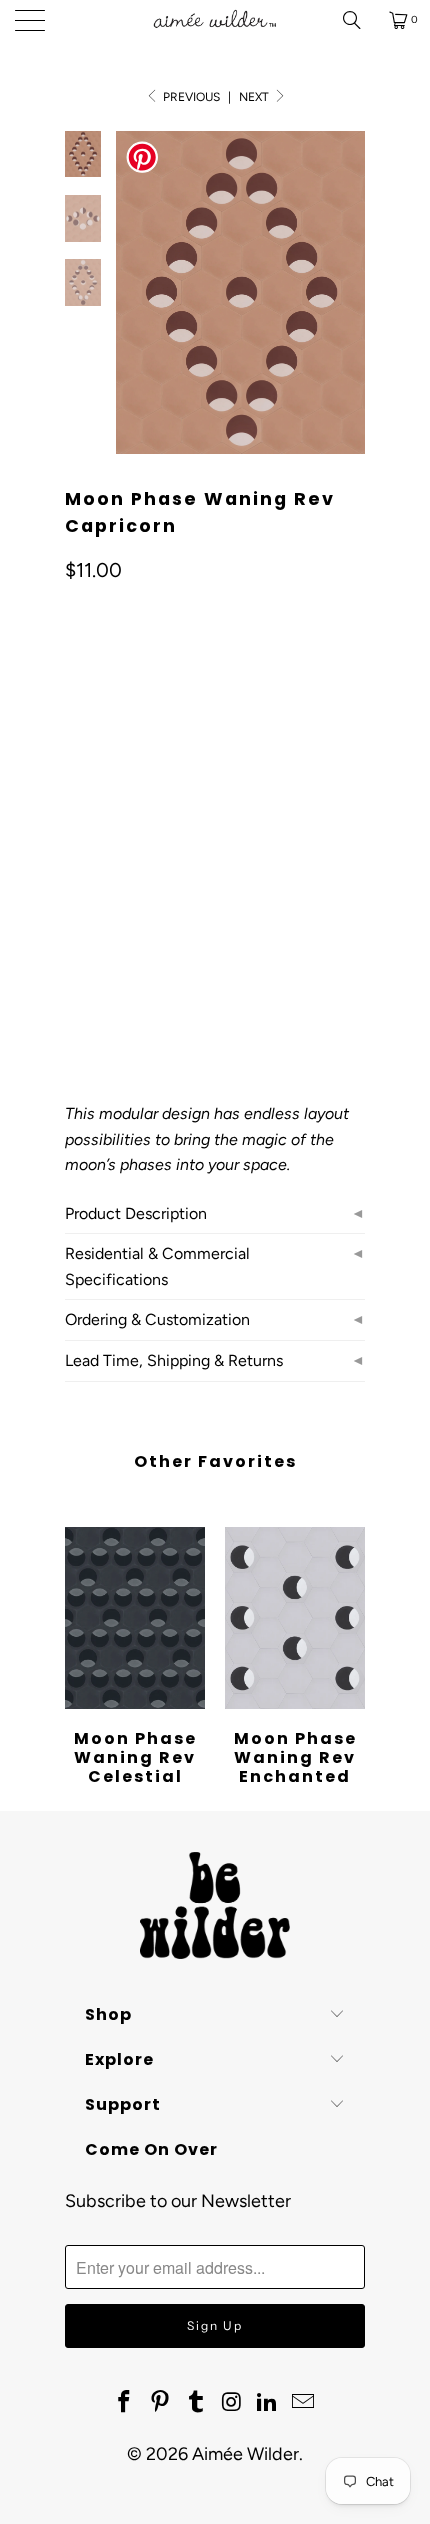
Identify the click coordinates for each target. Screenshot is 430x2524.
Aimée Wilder (245, 2454)
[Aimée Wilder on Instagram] (232, 2403)
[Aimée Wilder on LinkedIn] (268, 2403)
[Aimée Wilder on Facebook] (125, 2403)
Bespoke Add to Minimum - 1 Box (184, 875)
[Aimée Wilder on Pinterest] (161, 2403)
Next (255, 97)
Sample (101, 775)
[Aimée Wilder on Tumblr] (196, 2403)
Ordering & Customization (157, 1319)
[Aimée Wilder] (215, 20)
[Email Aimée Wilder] (303, 2403)
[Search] (359, 20)
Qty (76, 933)
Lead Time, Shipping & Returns (174, 1360)
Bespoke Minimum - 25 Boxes (171, 825)
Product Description (136, 1213)
